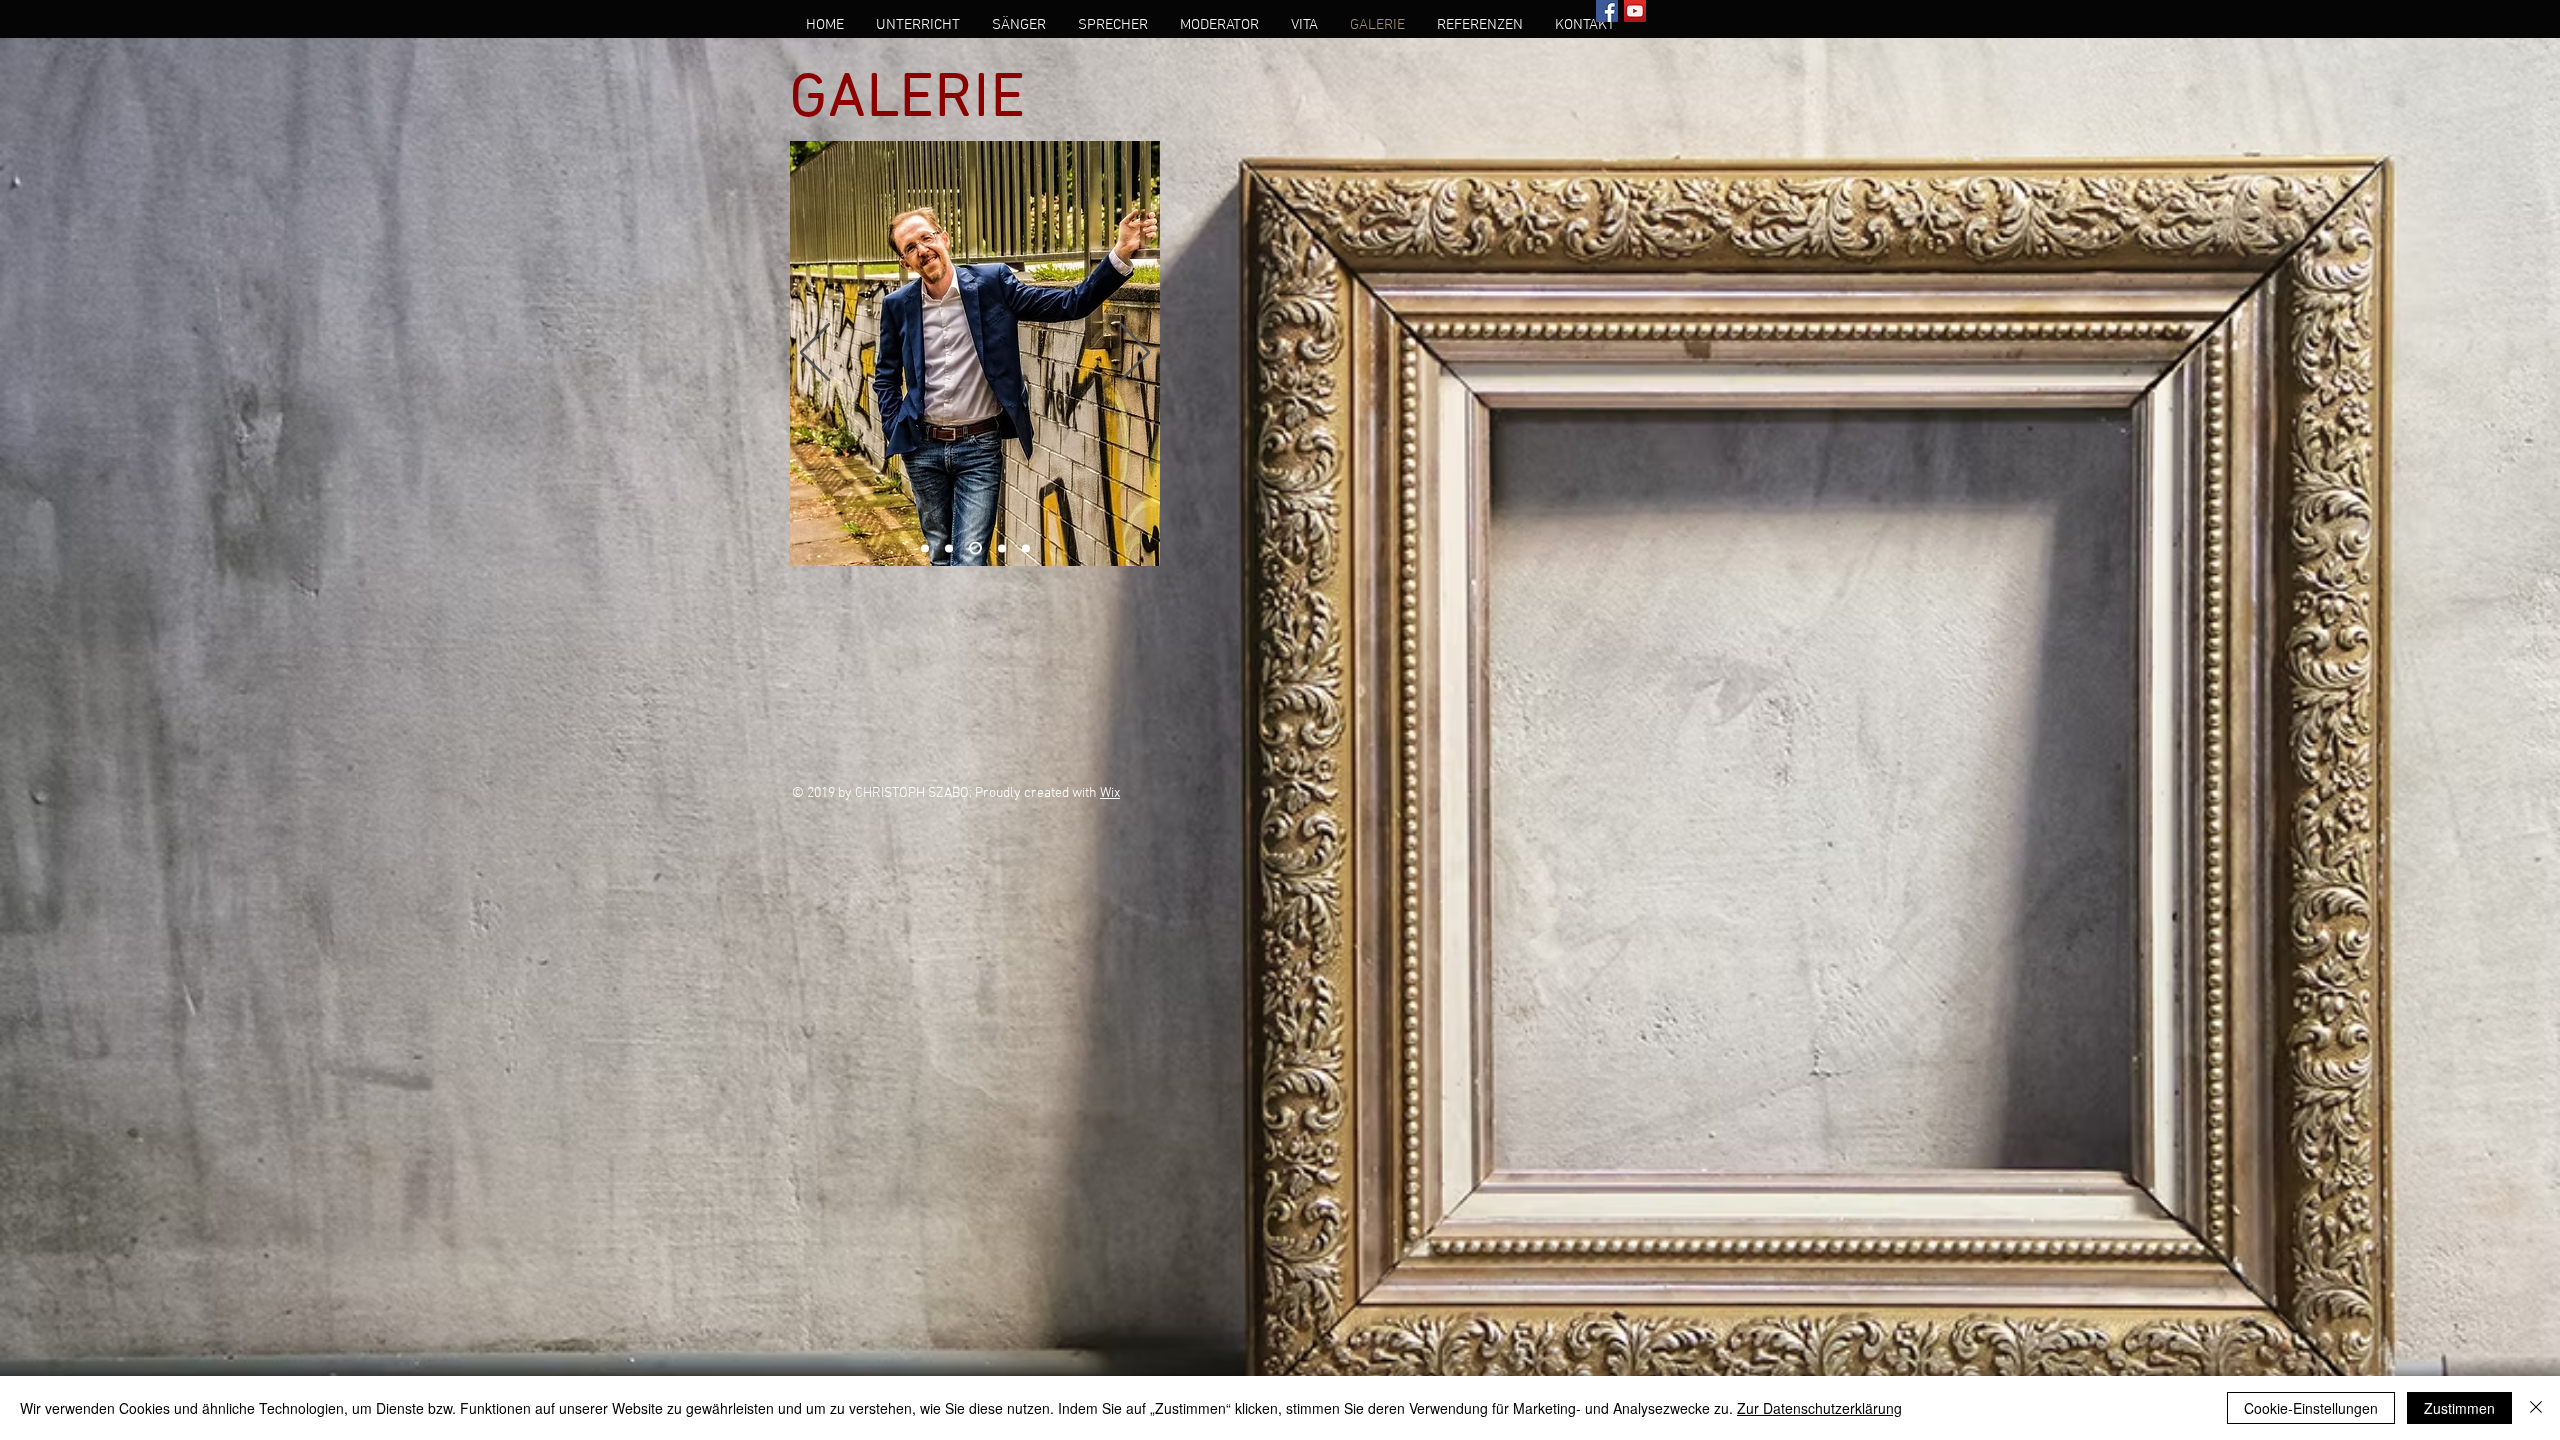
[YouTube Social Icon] (1635, 11)
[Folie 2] (949, 548)
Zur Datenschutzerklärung (1819, 1408)
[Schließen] (2536, 1408)
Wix (1110, 793)
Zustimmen (2459, 1408)
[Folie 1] (925, 548)
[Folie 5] (1026, 548)
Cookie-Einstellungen (2311, 1408)
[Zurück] (815, 354)
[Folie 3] (973, 548)
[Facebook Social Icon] (1607, 11)
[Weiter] (1135, 354)
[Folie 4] (999, 548)
